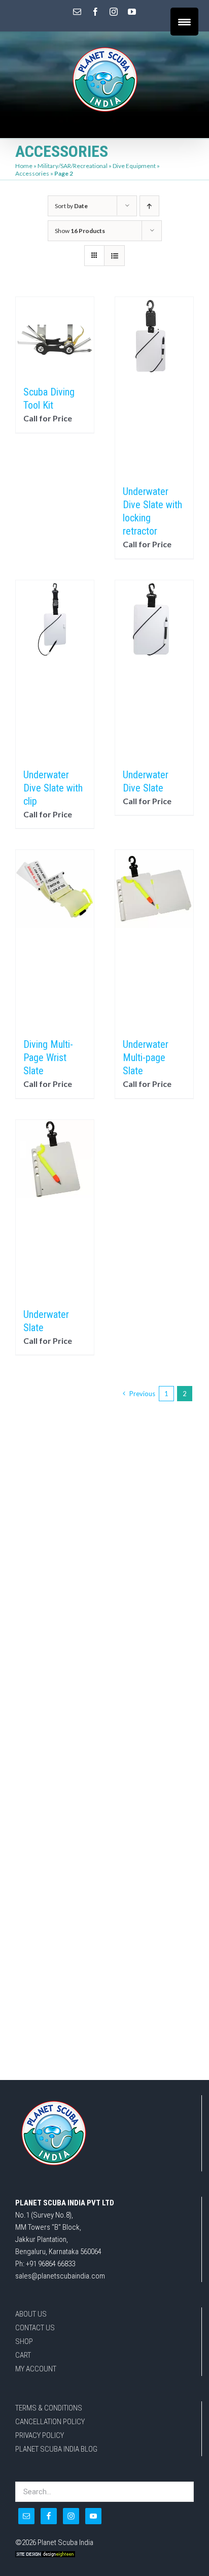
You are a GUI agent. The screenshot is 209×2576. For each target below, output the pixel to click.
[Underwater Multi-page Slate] (154, 939)
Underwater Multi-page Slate (146, 1058)
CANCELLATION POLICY (50, 2422)
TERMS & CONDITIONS (49, 2408)
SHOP (24, 2341)
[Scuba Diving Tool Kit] (55, 336)
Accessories (32, 173)
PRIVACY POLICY (40, 2435)
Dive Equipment (134, 166)
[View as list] (114, 256)
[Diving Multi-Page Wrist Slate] (55, 939)
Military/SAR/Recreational (73, 166)
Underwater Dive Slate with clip (53, 788)
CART (23, 2355)
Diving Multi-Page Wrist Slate (48, 1058)
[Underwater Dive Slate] (154, 669)
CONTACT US (35, 2328)
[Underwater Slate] (55, 1209)
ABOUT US (31, 2314)
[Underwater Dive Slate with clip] (55, 669)
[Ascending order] (149, 206)
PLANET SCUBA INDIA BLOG (56, 2449)
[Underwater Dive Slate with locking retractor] (154, 386)
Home (24, 166)
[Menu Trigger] (184, 22)
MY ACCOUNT (36, 2369)
